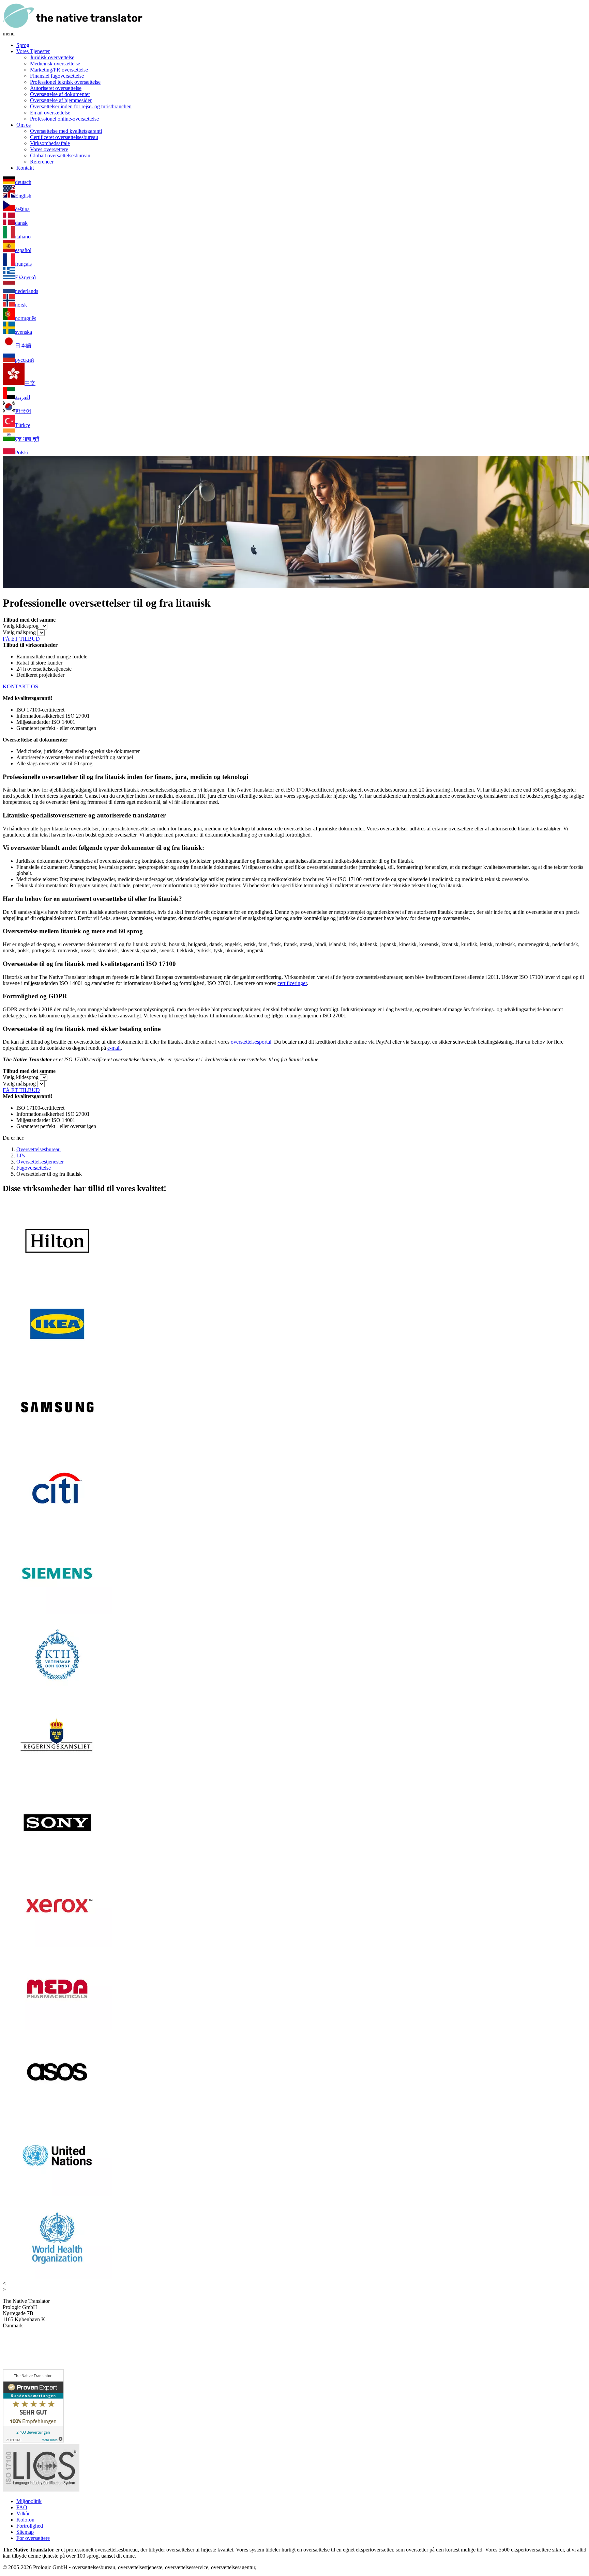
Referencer (42, 162)
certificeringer (292, 983)
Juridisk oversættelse (52, 57)
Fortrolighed (30, 2526)
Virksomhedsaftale (50, 143)
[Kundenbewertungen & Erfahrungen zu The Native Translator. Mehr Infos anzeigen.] (33, 2441)
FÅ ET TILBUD (21, 639)
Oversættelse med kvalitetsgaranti (66, 131)
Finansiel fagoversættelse (57, 76)
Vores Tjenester (33, 51)
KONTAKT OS (20, 686)
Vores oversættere (49, 149)
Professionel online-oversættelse (64, 119)
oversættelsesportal (251, 1042)
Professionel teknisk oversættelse (65, 82)
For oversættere (33, 2538)
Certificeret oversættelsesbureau (64, 137)
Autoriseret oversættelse (56, 88)
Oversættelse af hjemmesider (61, 100)
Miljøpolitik (29, 2501)
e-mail (114, 1048)
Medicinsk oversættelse (55, 64)
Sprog (23, 45)
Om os (24, 125)
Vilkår (23, 2513)
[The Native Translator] (73, 27)
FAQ (22, 2507)
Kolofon (25, 2520)
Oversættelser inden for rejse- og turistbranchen (81, 106)
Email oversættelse (50, 113)
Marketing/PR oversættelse (59, 70)
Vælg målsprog (19, 632)
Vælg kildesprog (21, 626)
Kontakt (25, 168)
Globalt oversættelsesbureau (60, 155)
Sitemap (25, 2532)
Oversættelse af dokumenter (60, 94)
